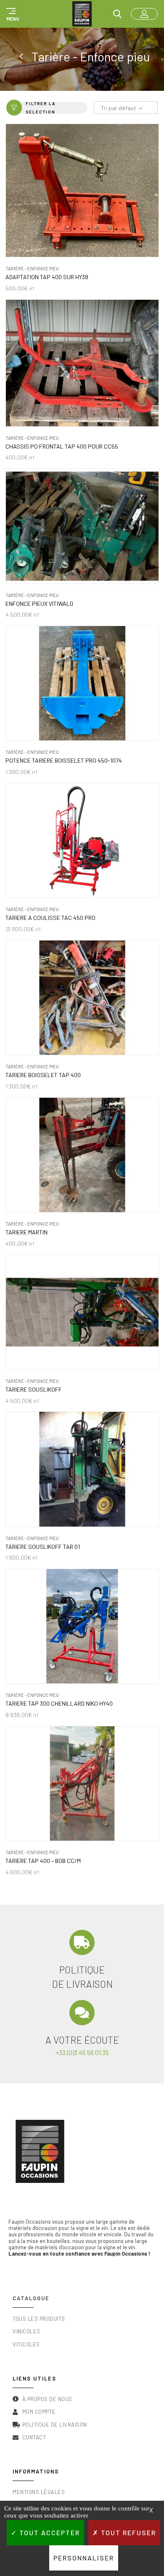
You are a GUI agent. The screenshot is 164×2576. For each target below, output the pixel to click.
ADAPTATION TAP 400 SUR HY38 (47, 277)
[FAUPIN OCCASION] (82, 14)
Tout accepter (49, 2532)
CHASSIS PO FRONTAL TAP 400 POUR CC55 (62, 447)
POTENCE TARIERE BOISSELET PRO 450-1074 (64, 761)
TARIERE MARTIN (26, 1232)
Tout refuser (127, 2532)
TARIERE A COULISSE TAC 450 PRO (50, 918)
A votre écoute (82, 2040)
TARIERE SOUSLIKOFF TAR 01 (43, 1547)
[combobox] (126, 108)
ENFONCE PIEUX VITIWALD (39, 604)
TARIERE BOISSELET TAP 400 (43, 1075)
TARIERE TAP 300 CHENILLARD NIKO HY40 (59, 1704)
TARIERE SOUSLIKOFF (34, 1390)
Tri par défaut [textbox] (118, 108)
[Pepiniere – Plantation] (22, 57)
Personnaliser (84, 2558)
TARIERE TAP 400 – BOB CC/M (43, 1861)
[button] (11, 14)
